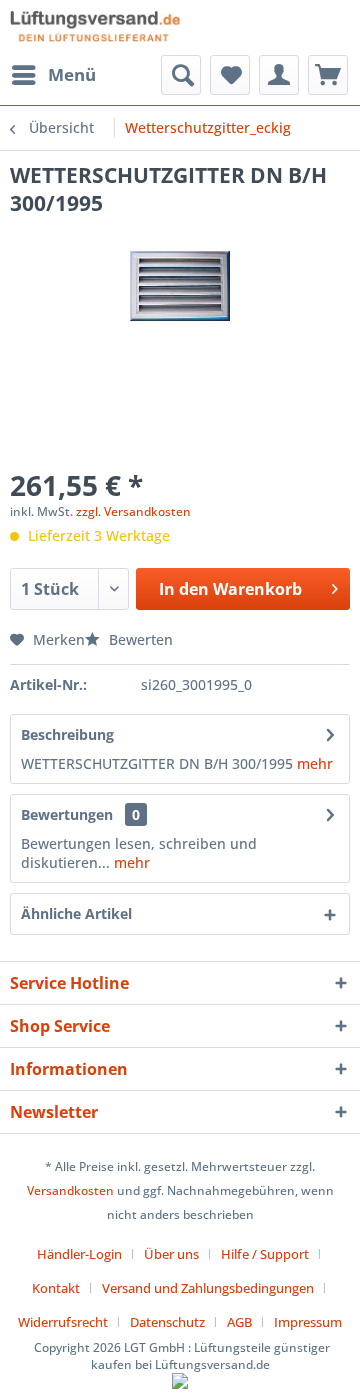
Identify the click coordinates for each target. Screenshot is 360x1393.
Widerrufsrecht (63, 1322)
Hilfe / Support (265, 1254)
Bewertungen (67, 814)
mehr (313, 763)
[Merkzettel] (230, 75)
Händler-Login (79, 1254)
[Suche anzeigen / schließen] (181, 75)
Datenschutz (167, 1322)
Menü (72, 74)
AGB (239, 1322)
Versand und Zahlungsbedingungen (208, 1288)
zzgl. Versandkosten (133, 511)
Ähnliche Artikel (76, 913)
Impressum (308, 1322)
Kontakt (56, 1288)
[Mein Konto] (279, 75)
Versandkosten (70, 1190)
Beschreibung (67, 734)
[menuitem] (53, 75)
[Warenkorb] (328, 75)
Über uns (171, 1254)
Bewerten (139, 639)
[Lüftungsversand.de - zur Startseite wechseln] (95, 27)
